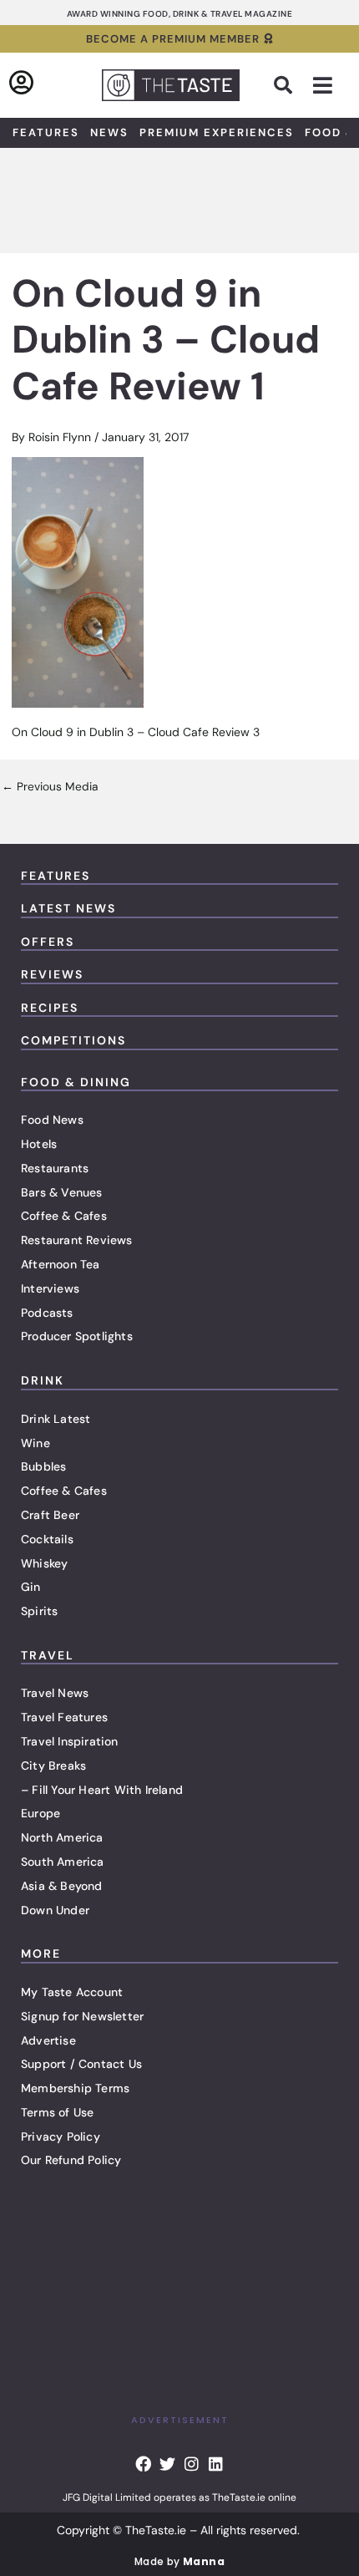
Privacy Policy (61, 2137)
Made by (179, 2561)
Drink (43, 1380)
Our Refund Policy (71, 2160)
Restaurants (55, 1168)
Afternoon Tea (61, 1264)
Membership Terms (75, 2088)
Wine (35, 1443)
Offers (48, 942)
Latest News (68, 908)
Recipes (50, 1008)
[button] (283, 85)
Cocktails (47, 1539)
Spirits (39, 1611)
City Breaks (53, 1766)
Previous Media (50, 787)
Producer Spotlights (77, 1336)
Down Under (55, 1910)
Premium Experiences (217, 132)
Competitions (73, 1040)
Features (46, 132)
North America (62, 1837)
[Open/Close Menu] (323, 86)
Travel (48, 1655)
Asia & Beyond (62, 1886)
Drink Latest (56, 1419)
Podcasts (47, 1313)
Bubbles (43, 1466)
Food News (52, 1120)
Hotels (39, 1144)
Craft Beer (50, 1515)
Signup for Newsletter (82, 2016)
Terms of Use (57, 2112)
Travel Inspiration (70, 1741)
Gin (31, 1587)
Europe (40, 1813)
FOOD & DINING (76, 1082)
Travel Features (64, 1717)
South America (63, 1862)
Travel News (55, 1693)
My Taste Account (72, 1992)
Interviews (50, 1288)
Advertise (48, 2040)
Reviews (52, 974)
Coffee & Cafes (64, 1216)
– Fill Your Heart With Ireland (102, 1790)
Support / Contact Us (81, 2064)
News (109, 132)
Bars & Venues (62, 1192)
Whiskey (44, 1563)
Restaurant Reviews (77, 1240)
